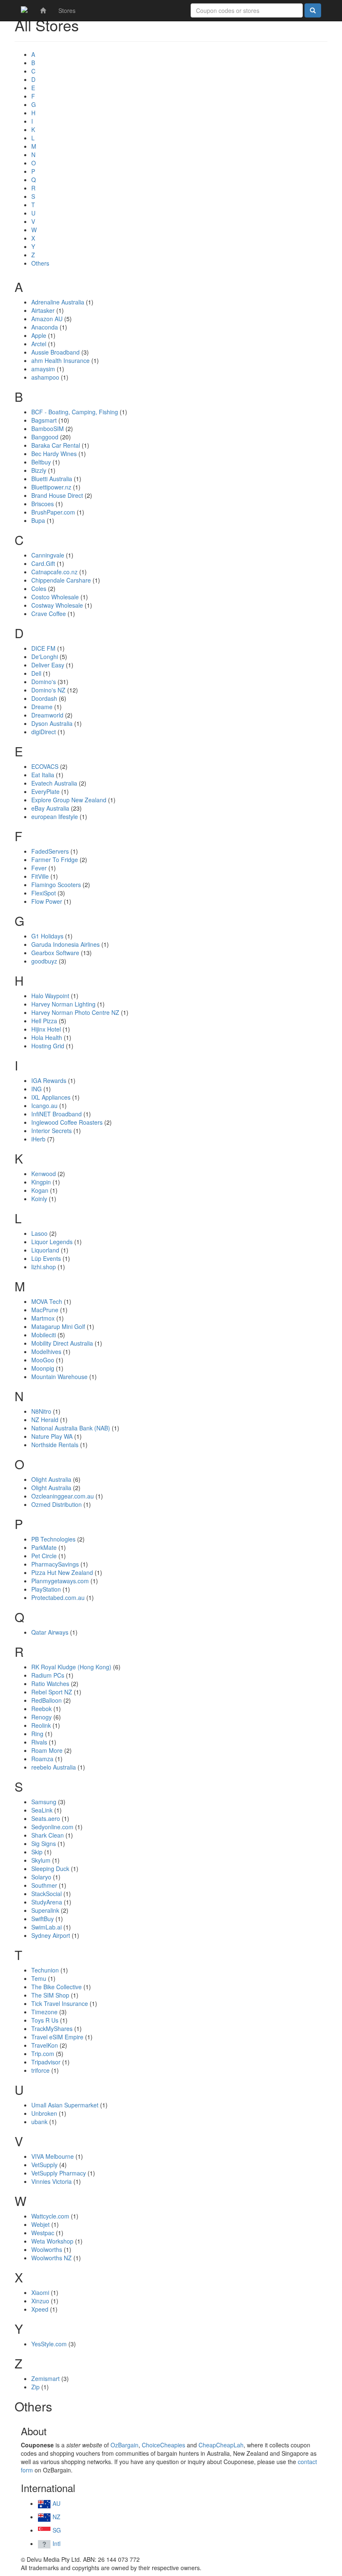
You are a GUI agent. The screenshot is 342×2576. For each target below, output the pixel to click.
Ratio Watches (50, 1684)
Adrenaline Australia (58, 302)
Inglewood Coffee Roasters (67, 1122)
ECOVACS (45, 766)
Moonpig (43, 1368)
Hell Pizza (44, 1021)
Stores (67, 10)
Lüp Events (46, 1258)
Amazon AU (47, 319)
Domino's (44, 682)
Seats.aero (46, 1818)
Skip (37, 1852)
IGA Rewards (49, 1080)
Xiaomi (40, 2292)
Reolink (41, 1725)
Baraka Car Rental (56, 445)
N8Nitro (41, 1411)
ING (36, 1089)
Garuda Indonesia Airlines (65, 944)
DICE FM (43, 648)
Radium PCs (48, 1675)
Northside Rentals (55, 1445)
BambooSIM (48, 428)
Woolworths (47, 2249)
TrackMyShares (52, 2028)
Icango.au (44, 1105)
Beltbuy (41, 462)
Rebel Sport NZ (52, 1692)
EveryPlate (45, 791)
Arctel (39, 344)
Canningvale (48, 555)
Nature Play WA (52, 1436)
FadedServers (50, 851)
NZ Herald (45, 1420)
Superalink (45, 1910)
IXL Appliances (51, 1097)
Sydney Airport (51, 1935)
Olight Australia (51, 1479)
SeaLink (42, 1810)
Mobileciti (44, 1335)
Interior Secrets (52, 1131)
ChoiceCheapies (163, 2445)
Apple (39, 335)
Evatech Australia (54, 783)
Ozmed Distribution (57, 1504)
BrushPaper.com (53, 512)
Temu (39, 1978)
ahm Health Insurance (60, 360)
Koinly (39, 1199)
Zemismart (45, 2378)
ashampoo (45, 377)
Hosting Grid (48, 1046)
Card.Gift (43, 563)
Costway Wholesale (57, 605)
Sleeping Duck (50, 1869)
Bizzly (39, 470)
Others (40, 263)
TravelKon (45, 2045)
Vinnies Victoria (52, 2181)
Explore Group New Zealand (69, 800)
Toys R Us (45, 2020)
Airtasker (43, 310)
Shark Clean (48, 1835)
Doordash (44, 698)
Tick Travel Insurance (60, 2003)
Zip (35, 2387)
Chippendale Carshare (61, 580)
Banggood (45, 437)
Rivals (39, 1742)
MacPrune (45, 1310)
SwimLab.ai (47, 1927)
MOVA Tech (47, 1301)
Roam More (47, 1750)
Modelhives (46, 1351)
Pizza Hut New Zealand (62, 1572)
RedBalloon (47, 1700)
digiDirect (44, 732)
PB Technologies (53, 1539)
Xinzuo (40, 2301)
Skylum (41, 1860)
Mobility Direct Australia (62, 1343)
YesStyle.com (49, 2344)
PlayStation (46, 1589)
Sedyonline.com (52, 1827)
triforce (40, 2070)
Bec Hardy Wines (54, 454)
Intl (56, 2543)
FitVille (40, 876)
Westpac (43, 2233)
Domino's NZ (48, 690)
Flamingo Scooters (56, 885)
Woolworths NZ (52, 2258)
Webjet (40, 2224)
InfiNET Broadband (57, 1114)
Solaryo (41, 1877)
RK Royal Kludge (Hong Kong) (71, 1667)
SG (56, 2530)
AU (56, 2503)
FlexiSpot (44, 893)
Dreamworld (47, 715)
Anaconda (45, 327)
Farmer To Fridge (55, 860)
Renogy (41, 1717)
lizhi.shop (44, 1267)
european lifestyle (55, 816)
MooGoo (43, 1360)
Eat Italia (43, 775)
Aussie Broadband (55, 352)
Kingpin (41, 1182)
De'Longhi (45, 657)
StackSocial (47, 1894)
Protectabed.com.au (58, 1597)
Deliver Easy (48, 665)
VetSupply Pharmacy (59, 2173)
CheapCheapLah (221, 2445)
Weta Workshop (52, 2241)
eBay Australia (50, 808)
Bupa (38, 520)
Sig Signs (44, 1843)
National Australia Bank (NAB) (71, 1428)
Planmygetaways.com (60, 1581)
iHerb (38, 1139)
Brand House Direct (57, 495)
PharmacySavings (55, 1564)
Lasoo (39, 1233)
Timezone (44, 2012)
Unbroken (44, 2113)
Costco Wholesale (55, 597)
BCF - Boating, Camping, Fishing (75, 412)
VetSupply (44, 2165)
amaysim (43, 369)
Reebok (41, 1709)
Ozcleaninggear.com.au (63, 1496)
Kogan (40, 1190)
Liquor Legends (52, 1242)
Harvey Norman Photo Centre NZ (75, 1012)
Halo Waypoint (50, 996)
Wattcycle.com (50, 2216)
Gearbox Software (55, 953)
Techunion (45, 1970)
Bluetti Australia (52, 479)
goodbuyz (44, 961)
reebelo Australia (54, 1767)
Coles (39, 588)
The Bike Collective (57, 1987)
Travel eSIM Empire (57, 2037)
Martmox (43, 1318)
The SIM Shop (50, 1995)
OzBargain (124, 2445)
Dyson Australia (52, 723)
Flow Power (47, 901)
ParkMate (44, 1547)
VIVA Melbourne (53, 2156)
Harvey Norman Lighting (63, 1004)
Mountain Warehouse (59, 1377)
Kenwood (44, 1174)
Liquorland (45, 1250)
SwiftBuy (43, 1919)
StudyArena (47, 1902)
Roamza (42, 1759)
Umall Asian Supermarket (65, 2105)
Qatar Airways (50, 1632)
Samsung (44, 1802)
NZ (56, 2517)
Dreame (42, 707)
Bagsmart (44, 420)
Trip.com (43, 2054)
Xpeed (40, 2309)
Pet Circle (44, 1556)
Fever (39, 868)
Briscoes (43, 504)
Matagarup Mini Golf (58, 1326)
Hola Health (47, 1037)
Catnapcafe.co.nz (54, 572)
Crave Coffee (49, 614)
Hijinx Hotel (46, 1029)
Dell (36, 673)
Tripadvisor (46, 2062)
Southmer (44, 1885)
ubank (39, 2122)
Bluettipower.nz (51, 487)
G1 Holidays (47, 936)
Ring (37, 1734)
